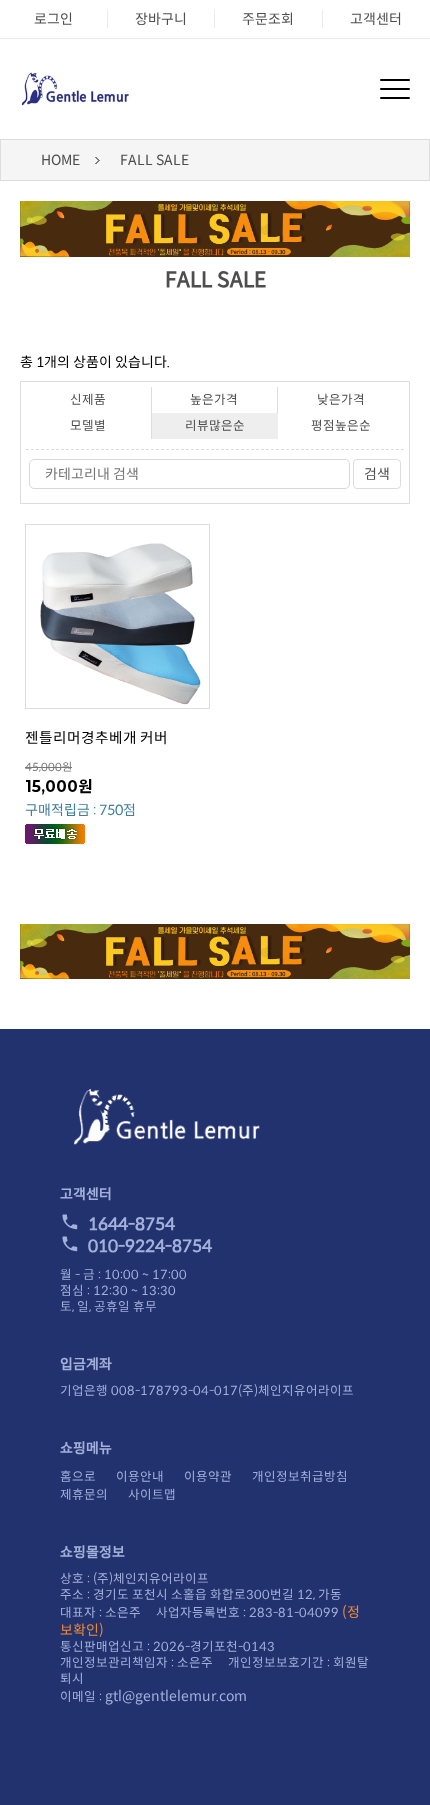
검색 (377, 474)
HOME (60, 160)
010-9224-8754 (150, 1246)
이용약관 (208, 1477)
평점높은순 (341, 426)
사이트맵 (152, 1495)
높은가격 (214, 400)
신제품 (88, 400)
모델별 (88, 426)
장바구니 (161, 19)
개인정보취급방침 (300, 1477)
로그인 (53, 19)
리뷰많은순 (215, 426)
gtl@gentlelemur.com (176, 1696)
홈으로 (78, 1477)
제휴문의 (84, 1495)
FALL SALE (154, 160)
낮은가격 (341, 400)
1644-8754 (131, 1224)
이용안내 (140, 1477)
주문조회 (268, 19)
